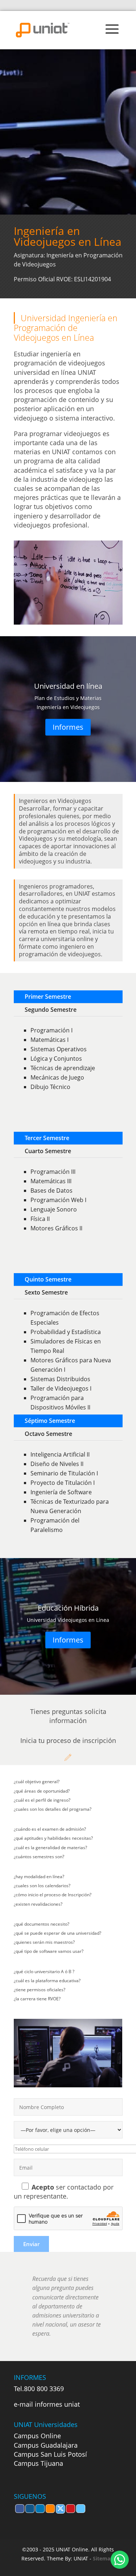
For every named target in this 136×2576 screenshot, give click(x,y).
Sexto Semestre (46, 1292)
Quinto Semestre (48, 1279)
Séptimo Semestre (50, 1421)
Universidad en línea (68, 686)
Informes (68, 727)
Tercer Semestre (47, 1138)
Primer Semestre (48, 997)
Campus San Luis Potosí (50, 2454)
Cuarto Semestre (48, 1151)
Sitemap (103, 2558)
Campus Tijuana (38, 2463)
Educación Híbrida (68, 1608)
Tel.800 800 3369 (39, 2389)
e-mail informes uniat (47, 2404)
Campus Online (37, 2436)
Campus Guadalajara (46, 2445)
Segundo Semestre (51, 1010)
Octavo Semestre (48, 1434)
